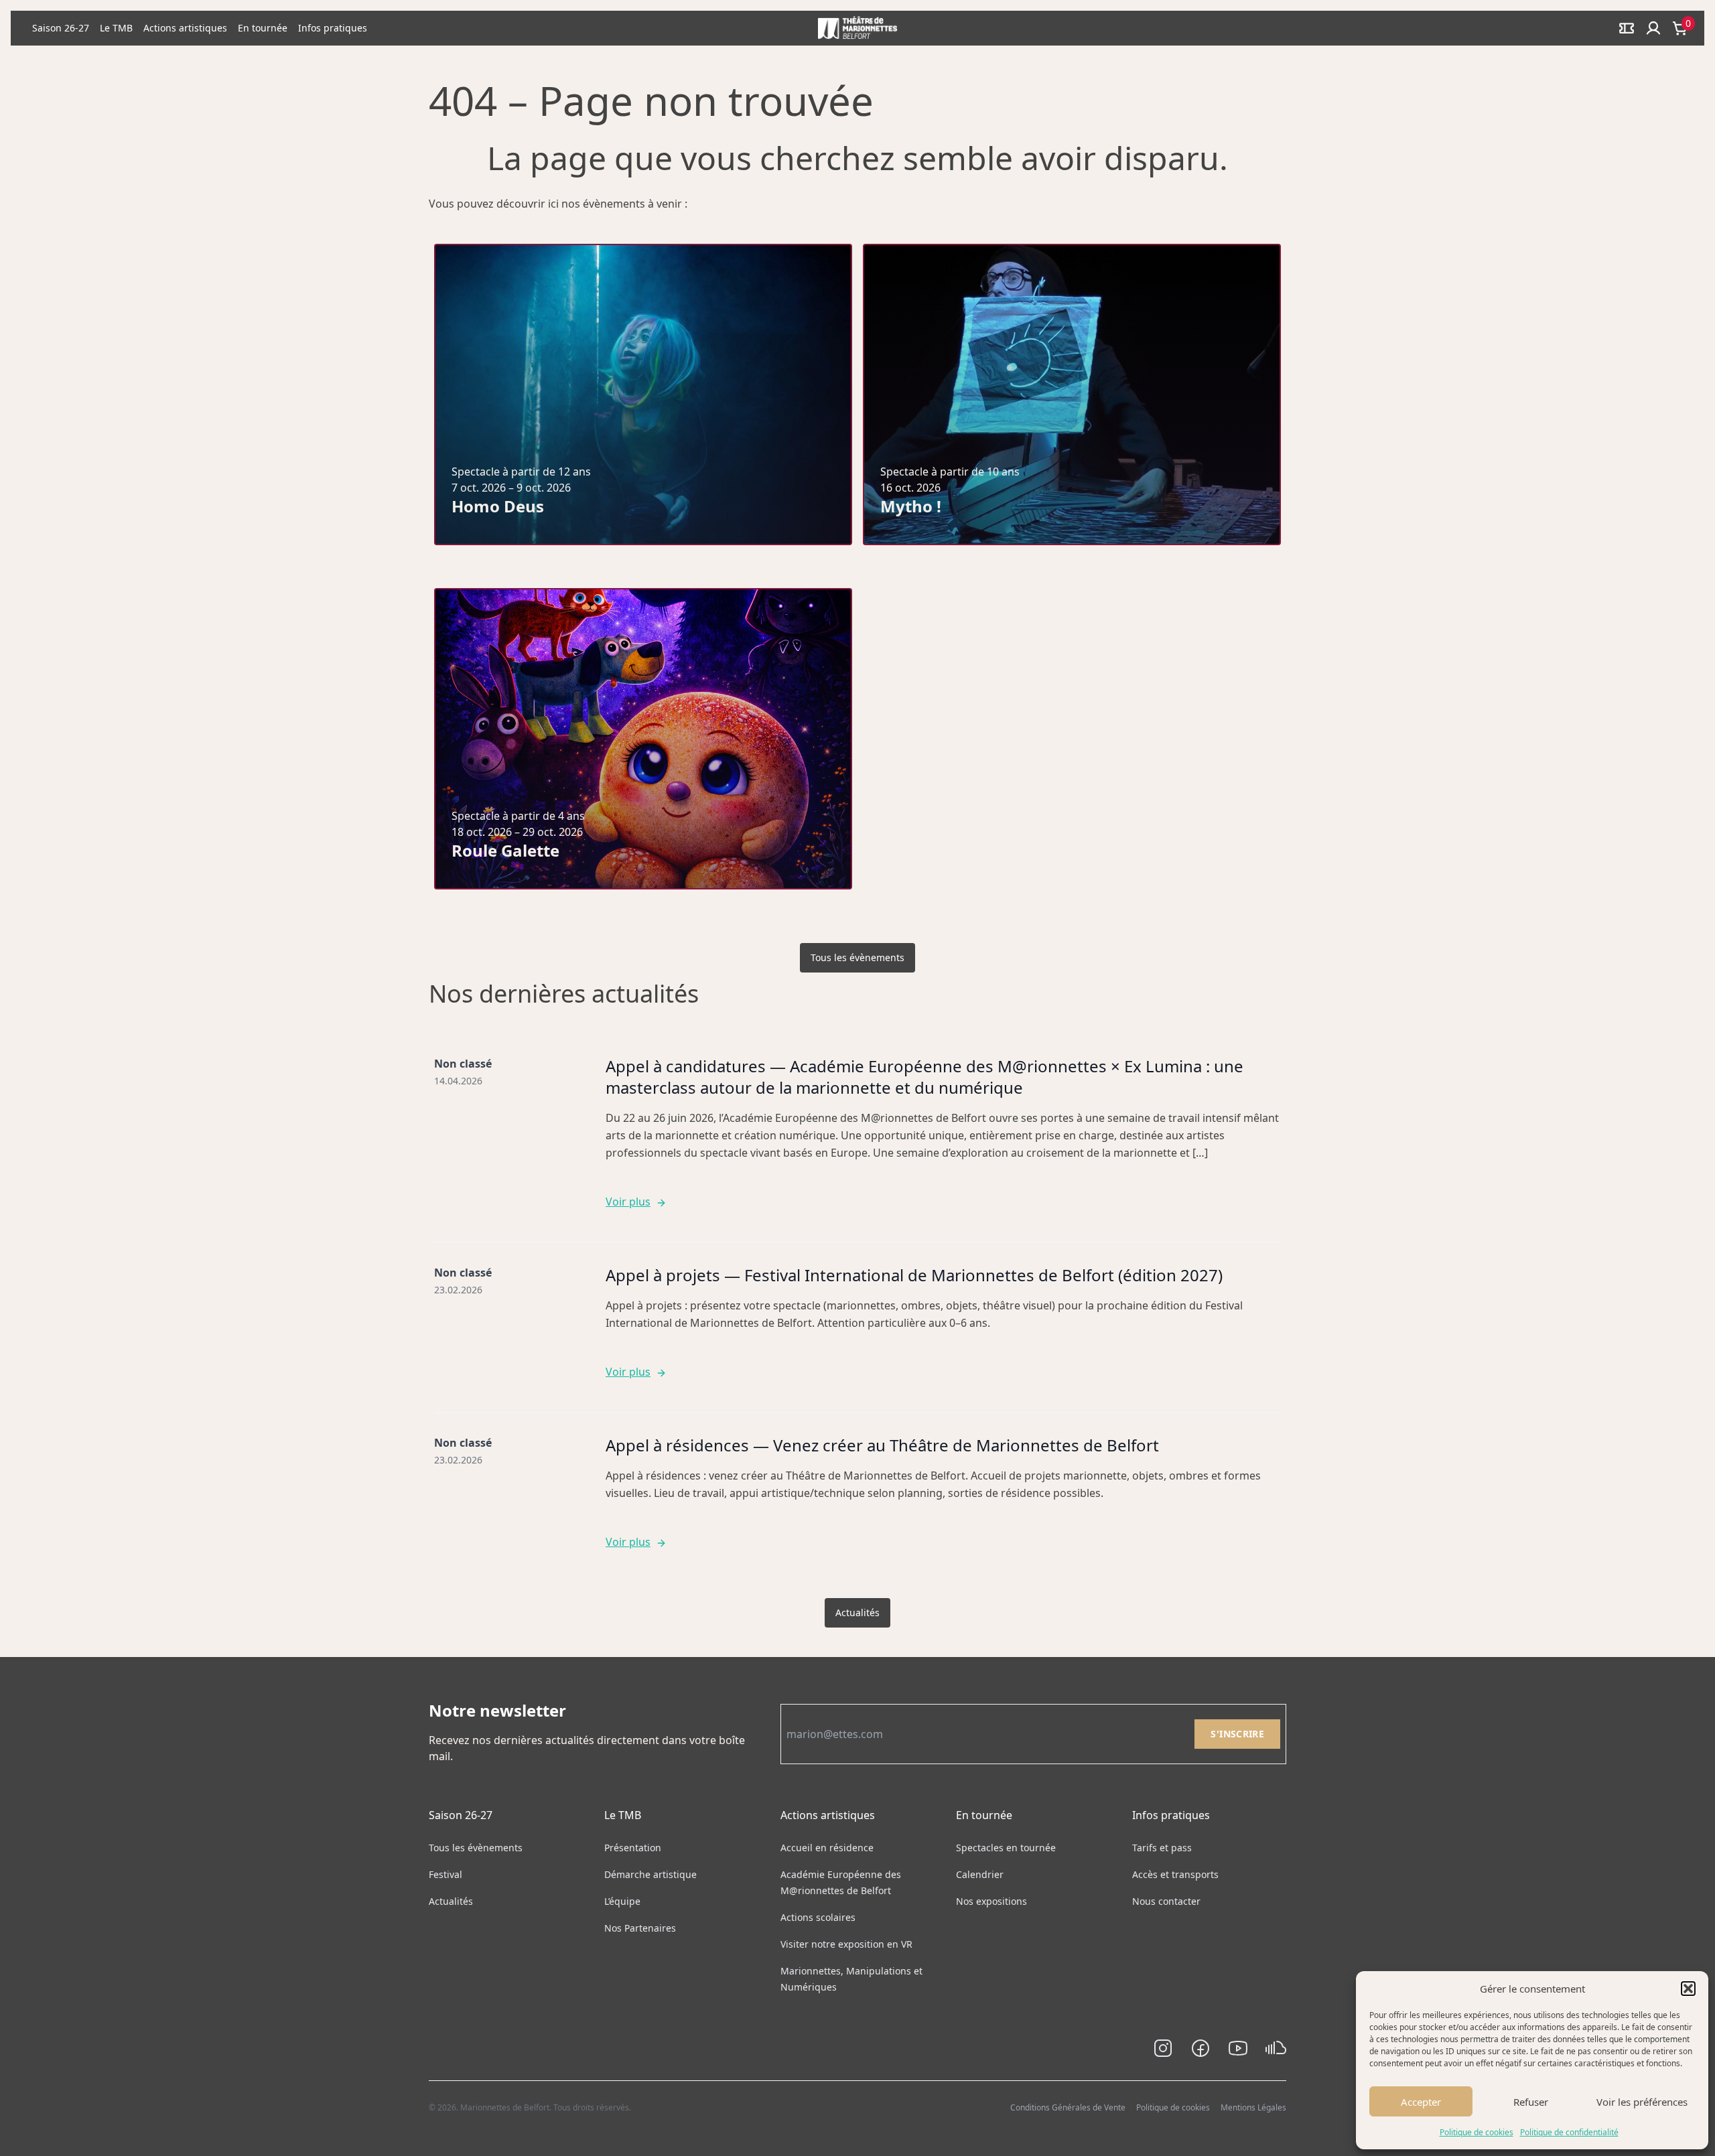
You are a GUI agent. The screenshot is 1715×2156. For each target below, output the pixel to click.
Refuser (1531, 2102)
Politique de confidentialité (1569, 2132)
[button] (1688, 1989)
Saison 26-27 (61, 28)
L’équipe (622, 1901)
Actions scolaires (818, 1917)
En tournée (263, 28)
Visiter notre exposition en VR (846, 1944)
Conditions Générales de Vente (1068, 2107)
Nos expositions (991, 1901)
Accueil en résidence (827, 1848)
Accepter (1421, 2102)
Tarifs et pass (1162, 1848)
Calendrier (980, 1874)
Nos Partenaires (640, 1928)
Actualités (857, 1612)
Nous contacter (1166, 1901)
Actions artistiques (185, 28)
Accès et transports (1175, 1874)
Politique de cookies (1477, 2132)
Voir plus (628, 1202)
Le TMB (116, 28)
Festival (445, 1874)
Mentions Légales (1253, 2107)
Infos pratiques (333, 28)
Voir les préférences (1642, 2102)
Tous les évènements (857, 957)
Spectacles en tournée (1006, 1848)
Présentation (633, 1848)
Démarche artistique (650, 1874)
